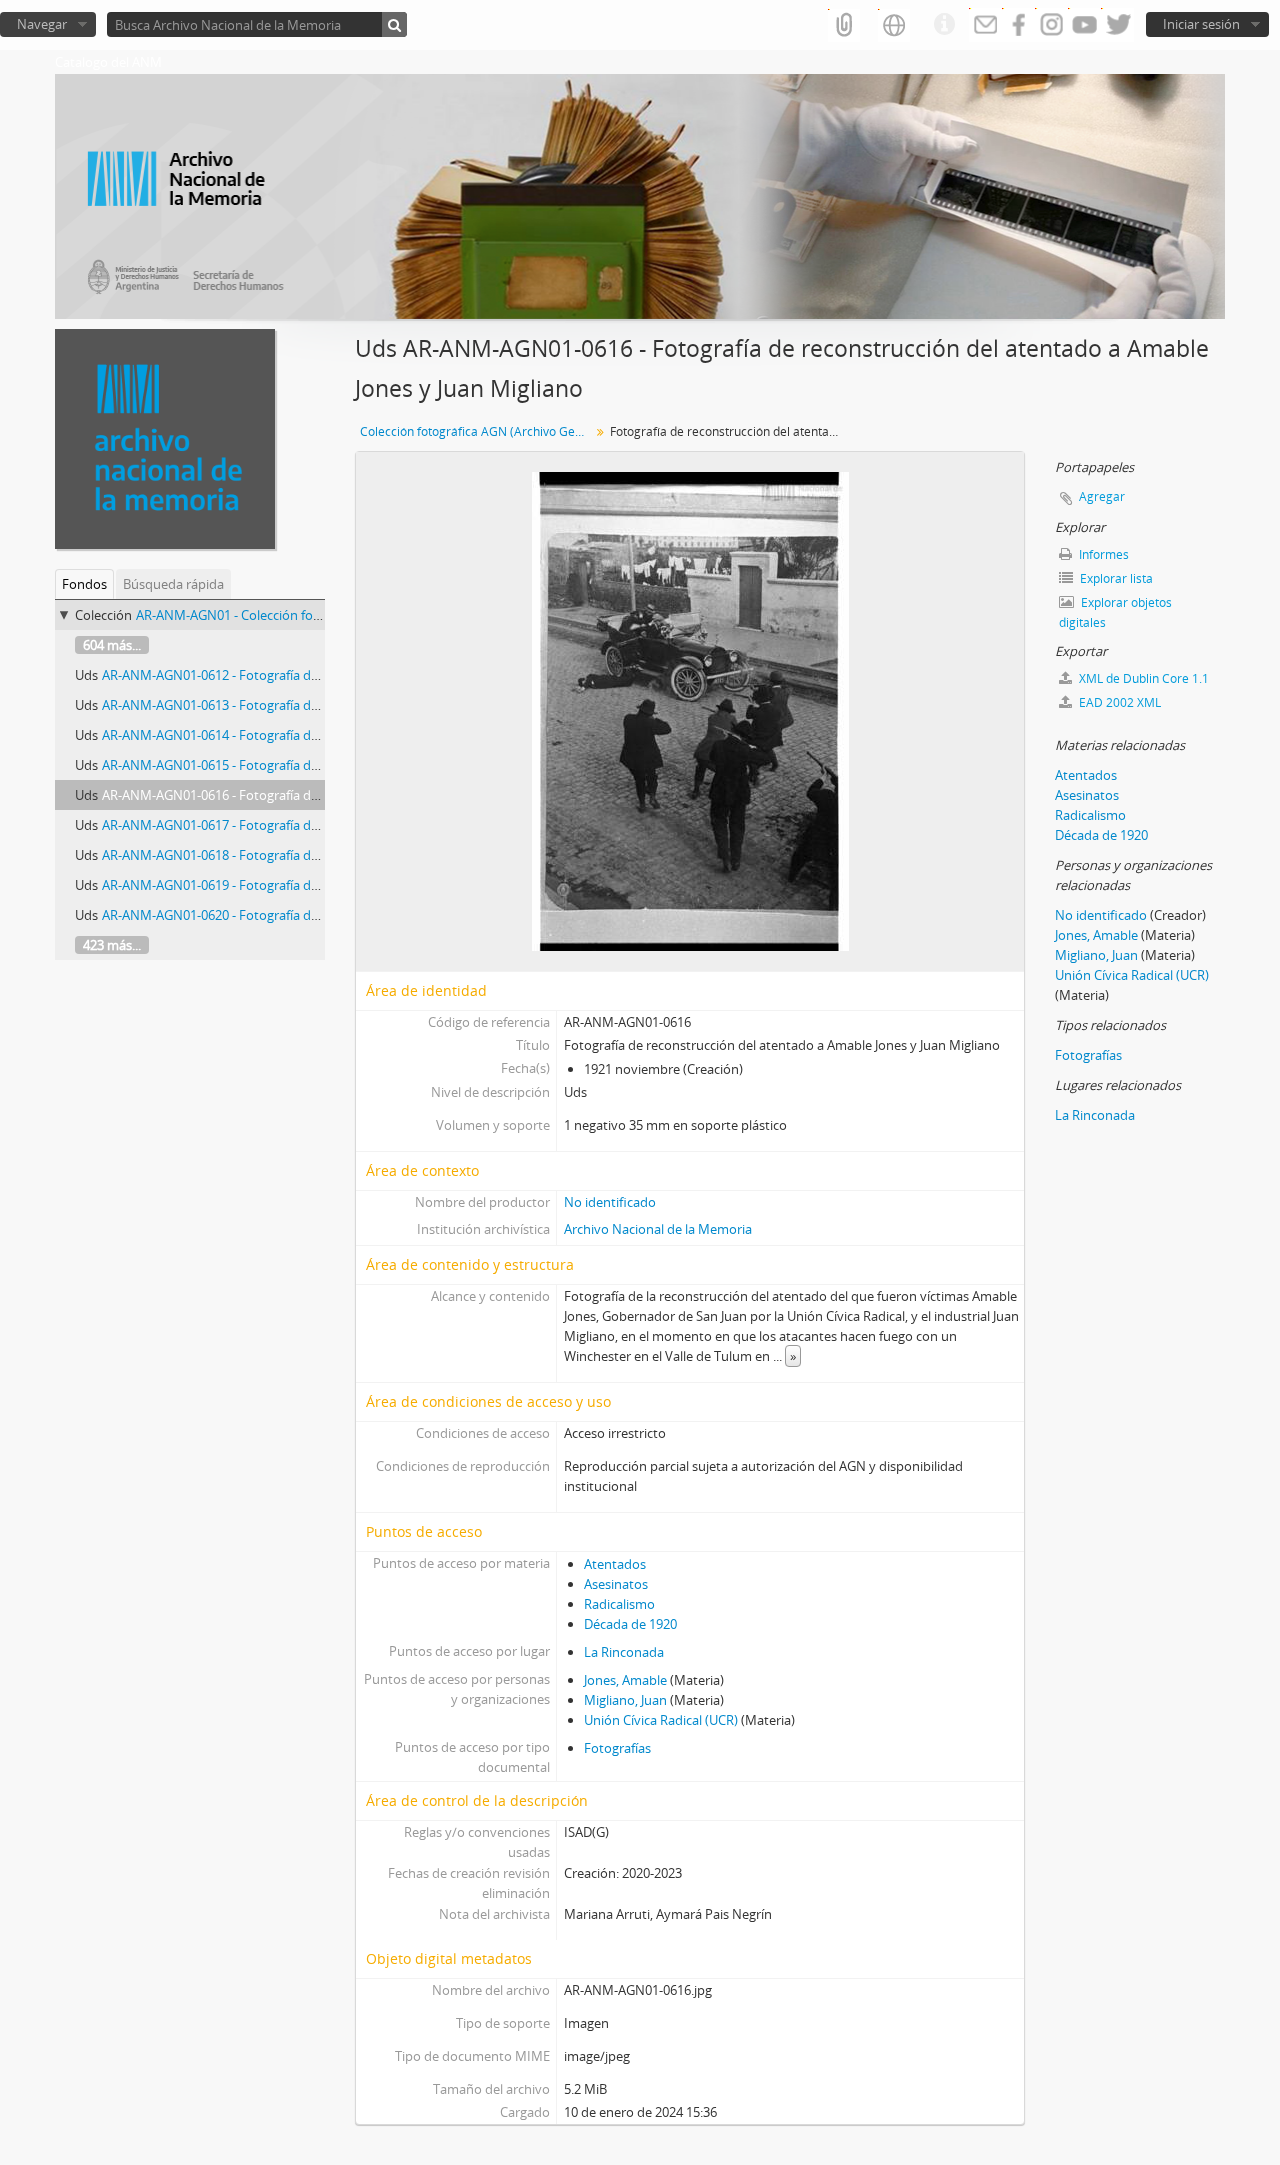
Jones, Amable (625, 1680)
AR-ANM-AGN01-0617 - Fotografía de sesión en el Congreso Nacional (303, 825)
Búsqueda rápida (173, 584)
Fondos (84, 584)
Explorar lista (1115, 578)
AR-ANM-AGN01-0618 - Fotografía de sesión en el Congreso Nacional (303, 855)
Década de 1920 (630, 1624)
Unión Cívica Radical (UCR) (661, 1720)
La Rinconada (624, 1652)
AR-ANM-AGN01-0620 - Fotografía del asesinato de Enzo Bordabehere (307, 915)
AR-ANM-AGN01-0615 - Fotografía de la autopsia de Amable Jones (294, 765)
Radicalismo (619, 1604)
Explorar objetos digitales (1115, 612)
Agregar (1102, 496)
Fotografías (617, 1748)
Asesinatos (616, 1584)
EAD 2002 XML (1118, 702)
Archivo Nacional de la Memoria (658, 1229)
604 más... (112, 645)
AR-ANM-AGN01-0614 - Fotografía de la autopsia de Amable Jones (294, 735)
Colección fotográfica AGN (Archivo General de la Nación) (477, 431)
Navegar (42, 24)
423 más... (112, 945)
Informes (1102, 554)
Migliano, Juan (625, 1700)
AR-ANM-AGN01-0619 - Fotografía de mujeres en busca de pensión (298, 885)
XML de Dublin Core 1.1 (1142, 678)
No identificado (610, 1202)
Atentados (615, 1564)
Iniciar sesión (1201, 24)
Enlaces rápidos (944, 25)
